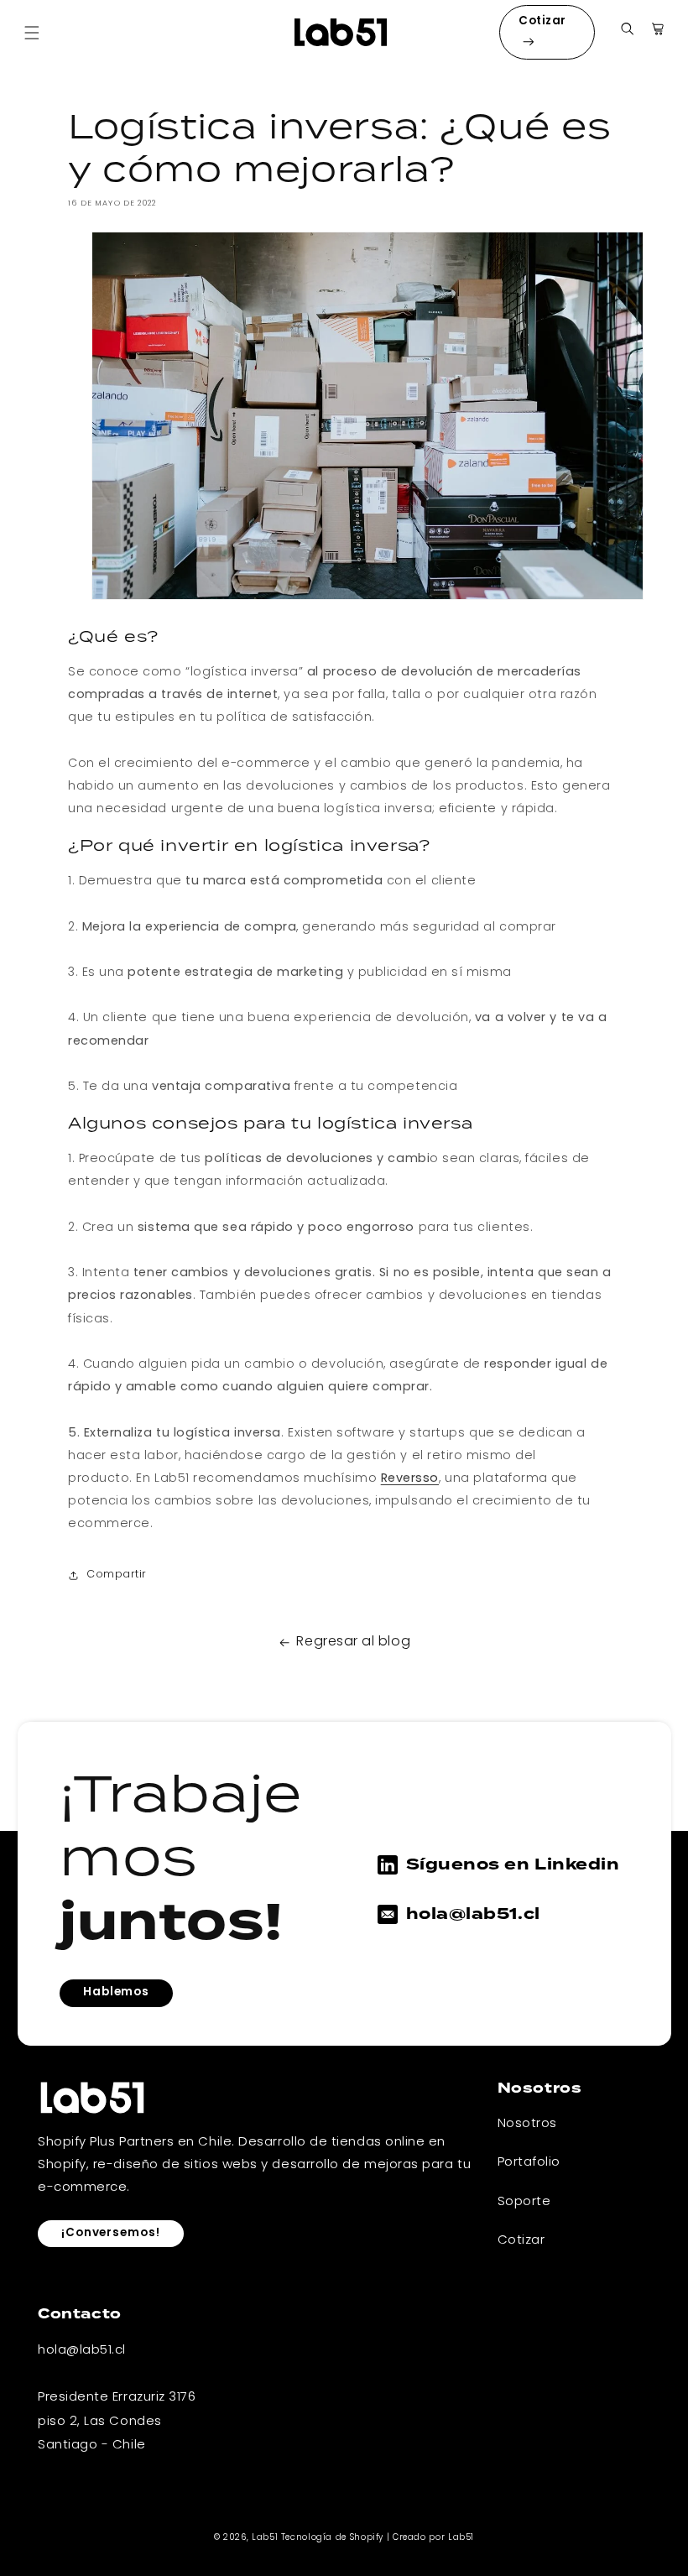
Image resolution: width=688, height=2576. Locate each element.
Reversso (410, 1479)
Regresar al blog (353, 1642)
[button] (32, 33)
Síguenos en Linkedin (513, 1864)
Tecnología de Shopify (332, 2538)
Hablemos (116, 1992)
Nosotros (527, 2124)
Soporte (524, 2202)
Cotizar (542, 21)
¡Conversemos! (111, 2233)
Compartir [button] (117, 1575)
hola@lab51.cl (473, 1914)
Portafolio (529, 2162)
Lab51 (265, 2538)
